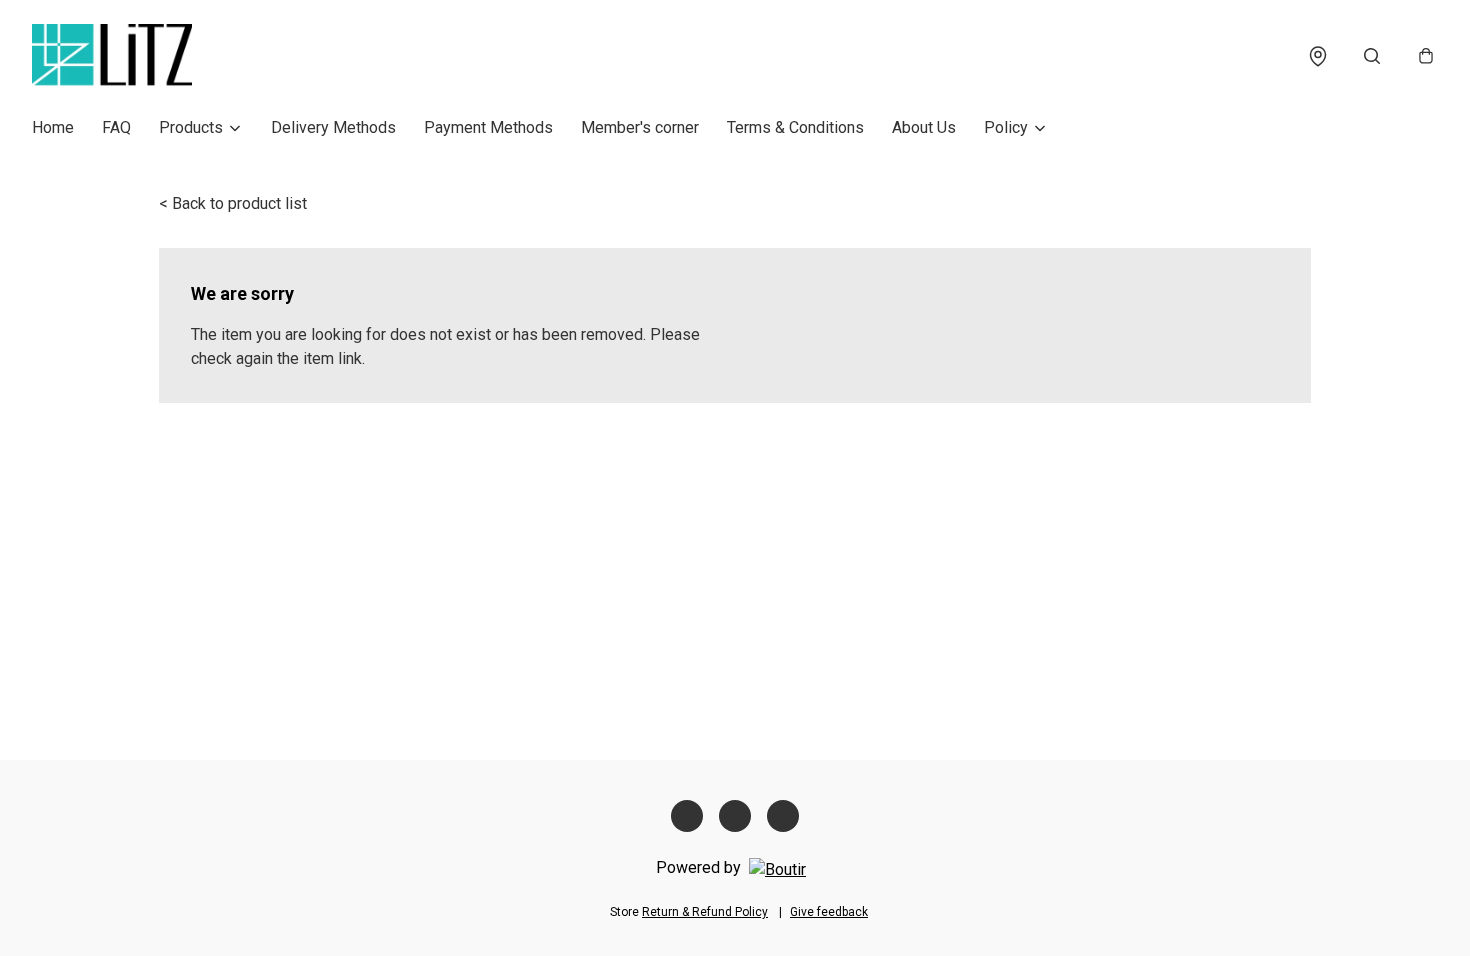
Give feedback (829, 912)
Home (53, 127)
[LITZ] (112, 56)
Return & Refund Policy (705, 912)
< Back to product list (233, 203)
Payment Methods (488, 127)
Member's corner (640, 127)
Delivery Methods (333, 127)
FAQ (116, 127)
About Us (924, 127)
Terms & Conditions (795, 127)
